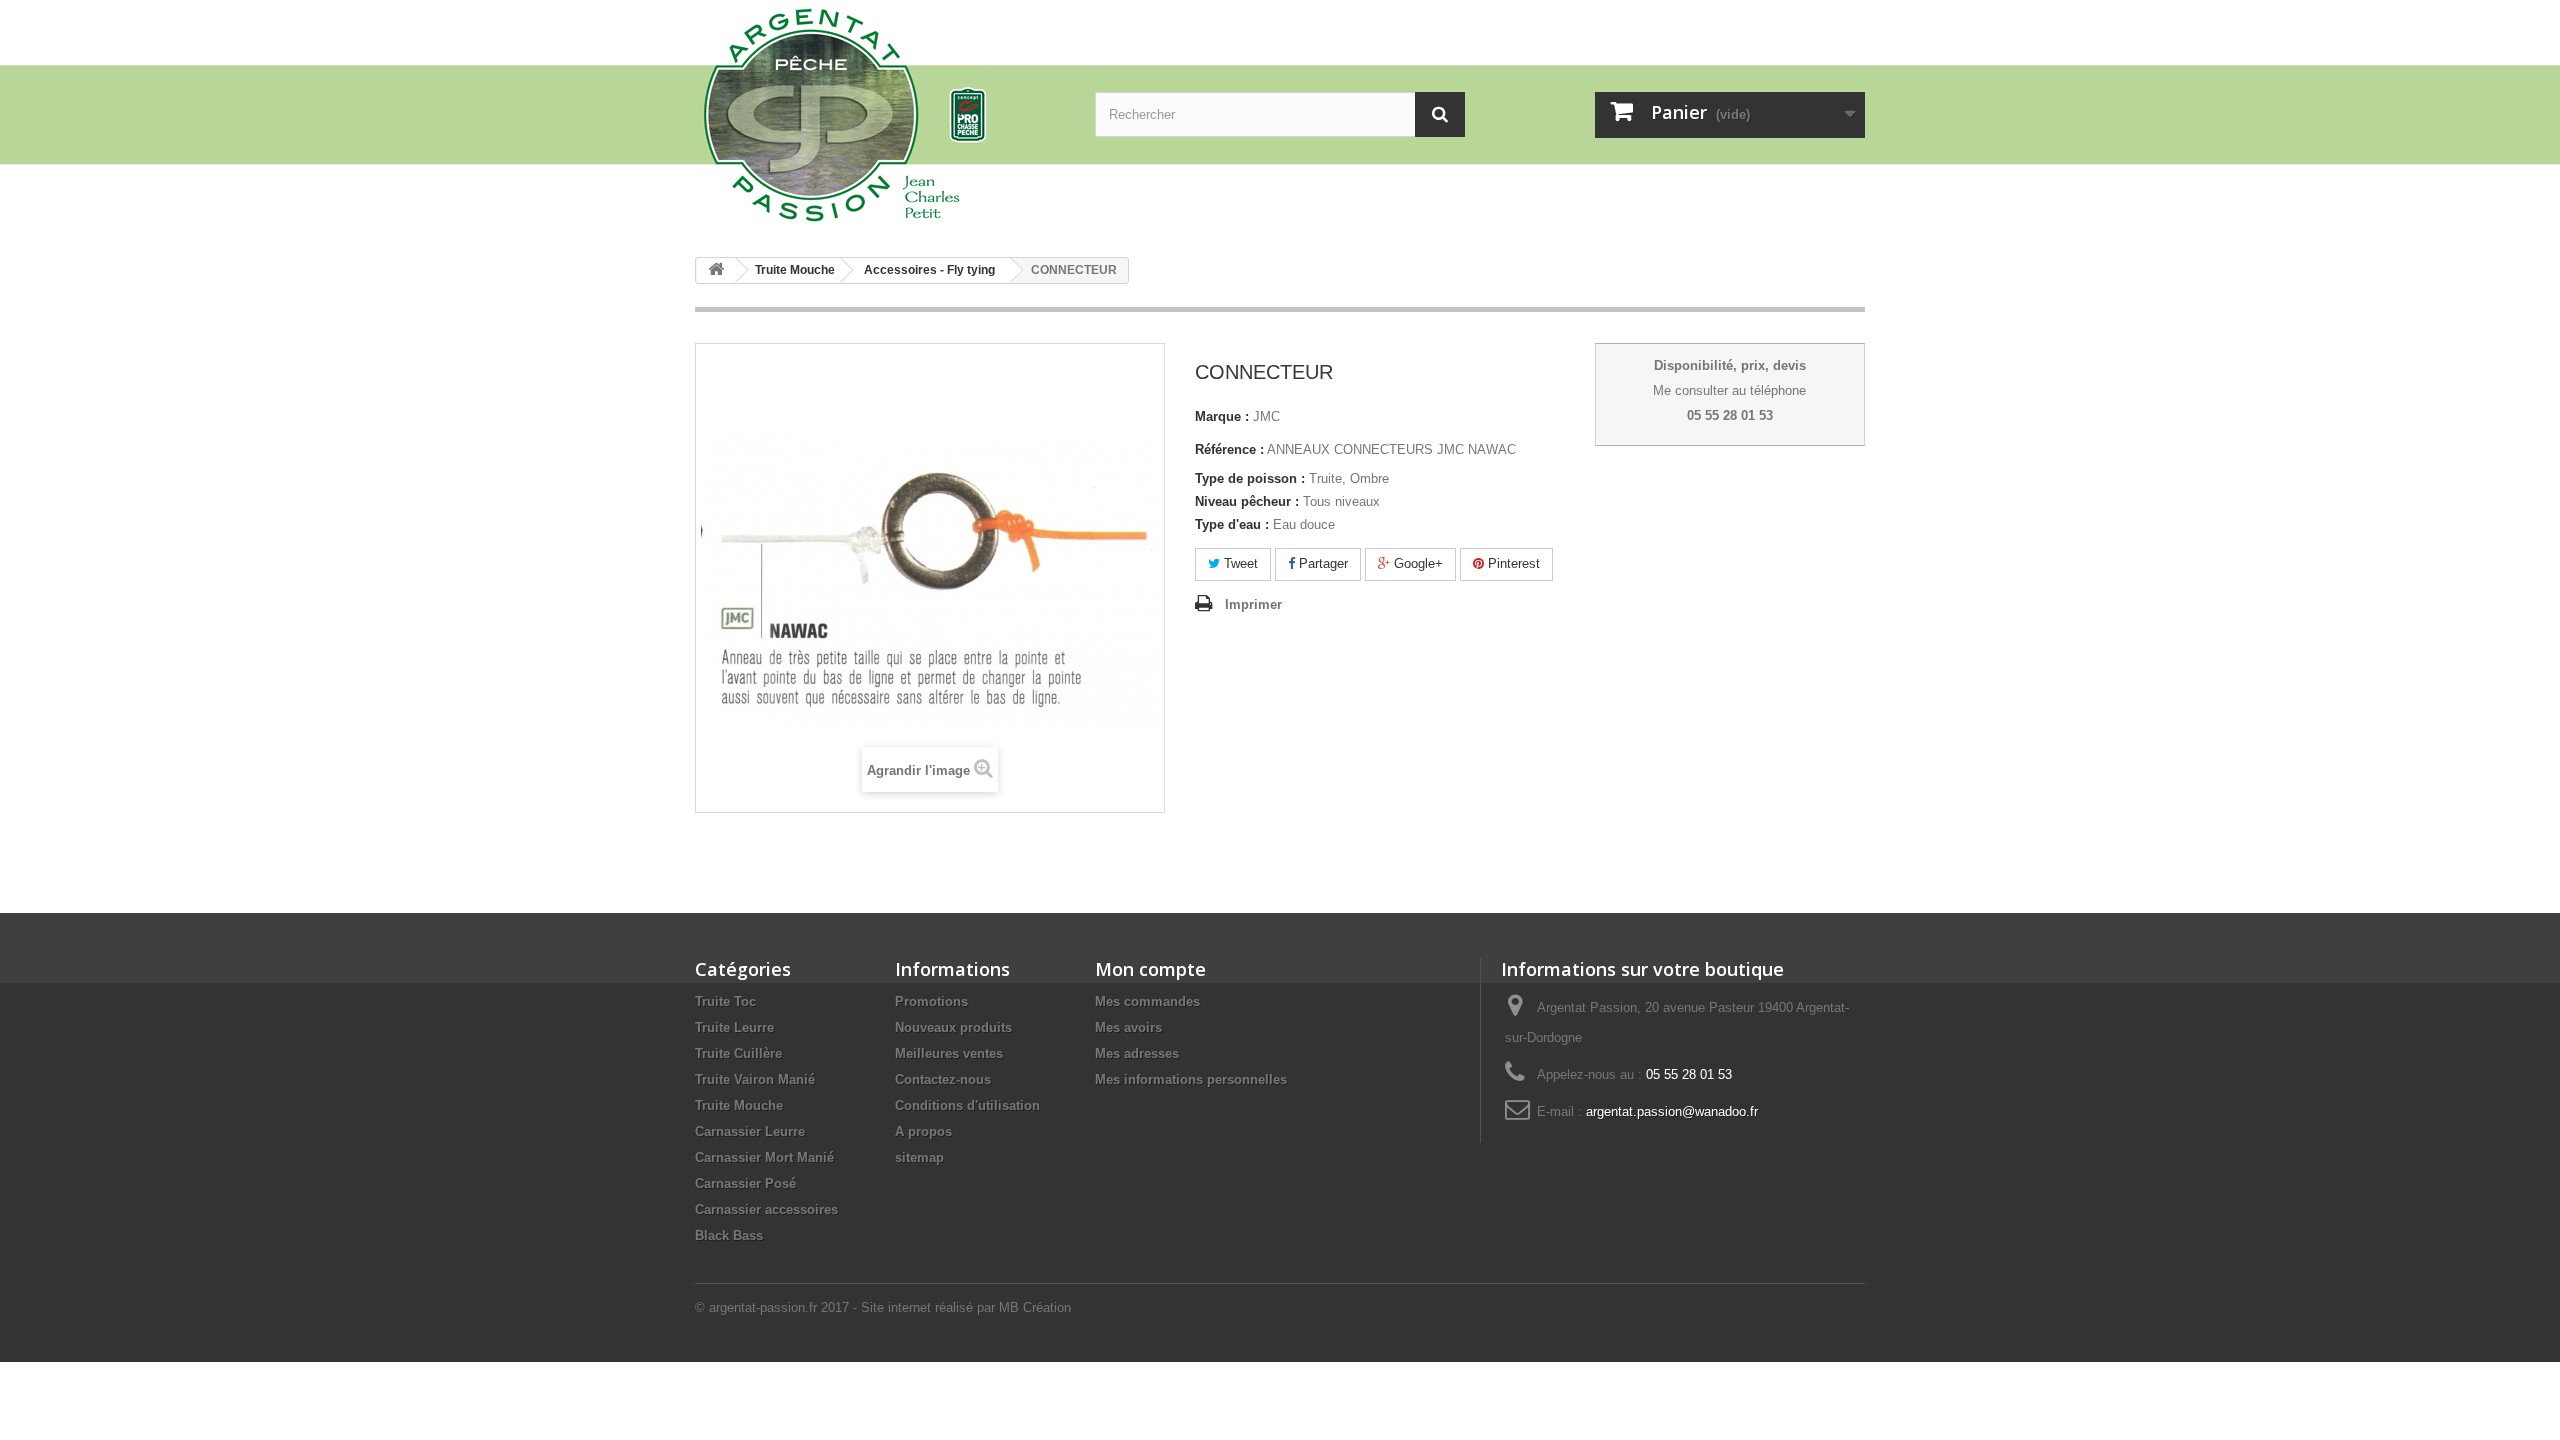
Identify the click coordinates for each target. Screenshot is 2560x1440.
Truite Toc (725, 1001)
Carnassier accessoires (766, 1209)
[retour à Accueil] (716, 270)
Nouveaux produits (953, 1027)
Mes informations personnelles (1191, 1079)
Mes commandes (1147, 1001)
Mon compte (1150, 969)
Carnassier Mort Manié (764, 1157)
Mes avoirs (1128, 1027)
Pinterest (1512, 563)
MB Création (1035, 1307)
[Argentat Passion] (880, 113)
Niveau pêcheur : (1247, 501)
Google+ (1416, 563)
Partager (1321, 563)
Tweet (1239, 563)
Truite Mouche (739, 1105)
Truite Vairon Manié (755, 1079)
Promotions (931, 1001)
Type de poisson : (1250, 478)
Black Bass (729, 1235)
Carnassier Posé (745, 1183)
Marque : (1222, 416)
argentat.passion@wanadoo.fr (1672, 1111)
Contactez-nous (943, 1079)
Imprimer (1253, 604)
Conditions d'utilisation (967, 1105)
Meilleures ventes (949, 1053)
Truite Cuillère (738, 1053)
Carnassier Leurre (750, 1131)
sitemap (919, 1157)
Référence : (1229, 449)
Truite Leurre (734, 1027)
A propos (923, 1131)
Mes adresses (1137, 1053)
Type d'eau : (1232, 524)
